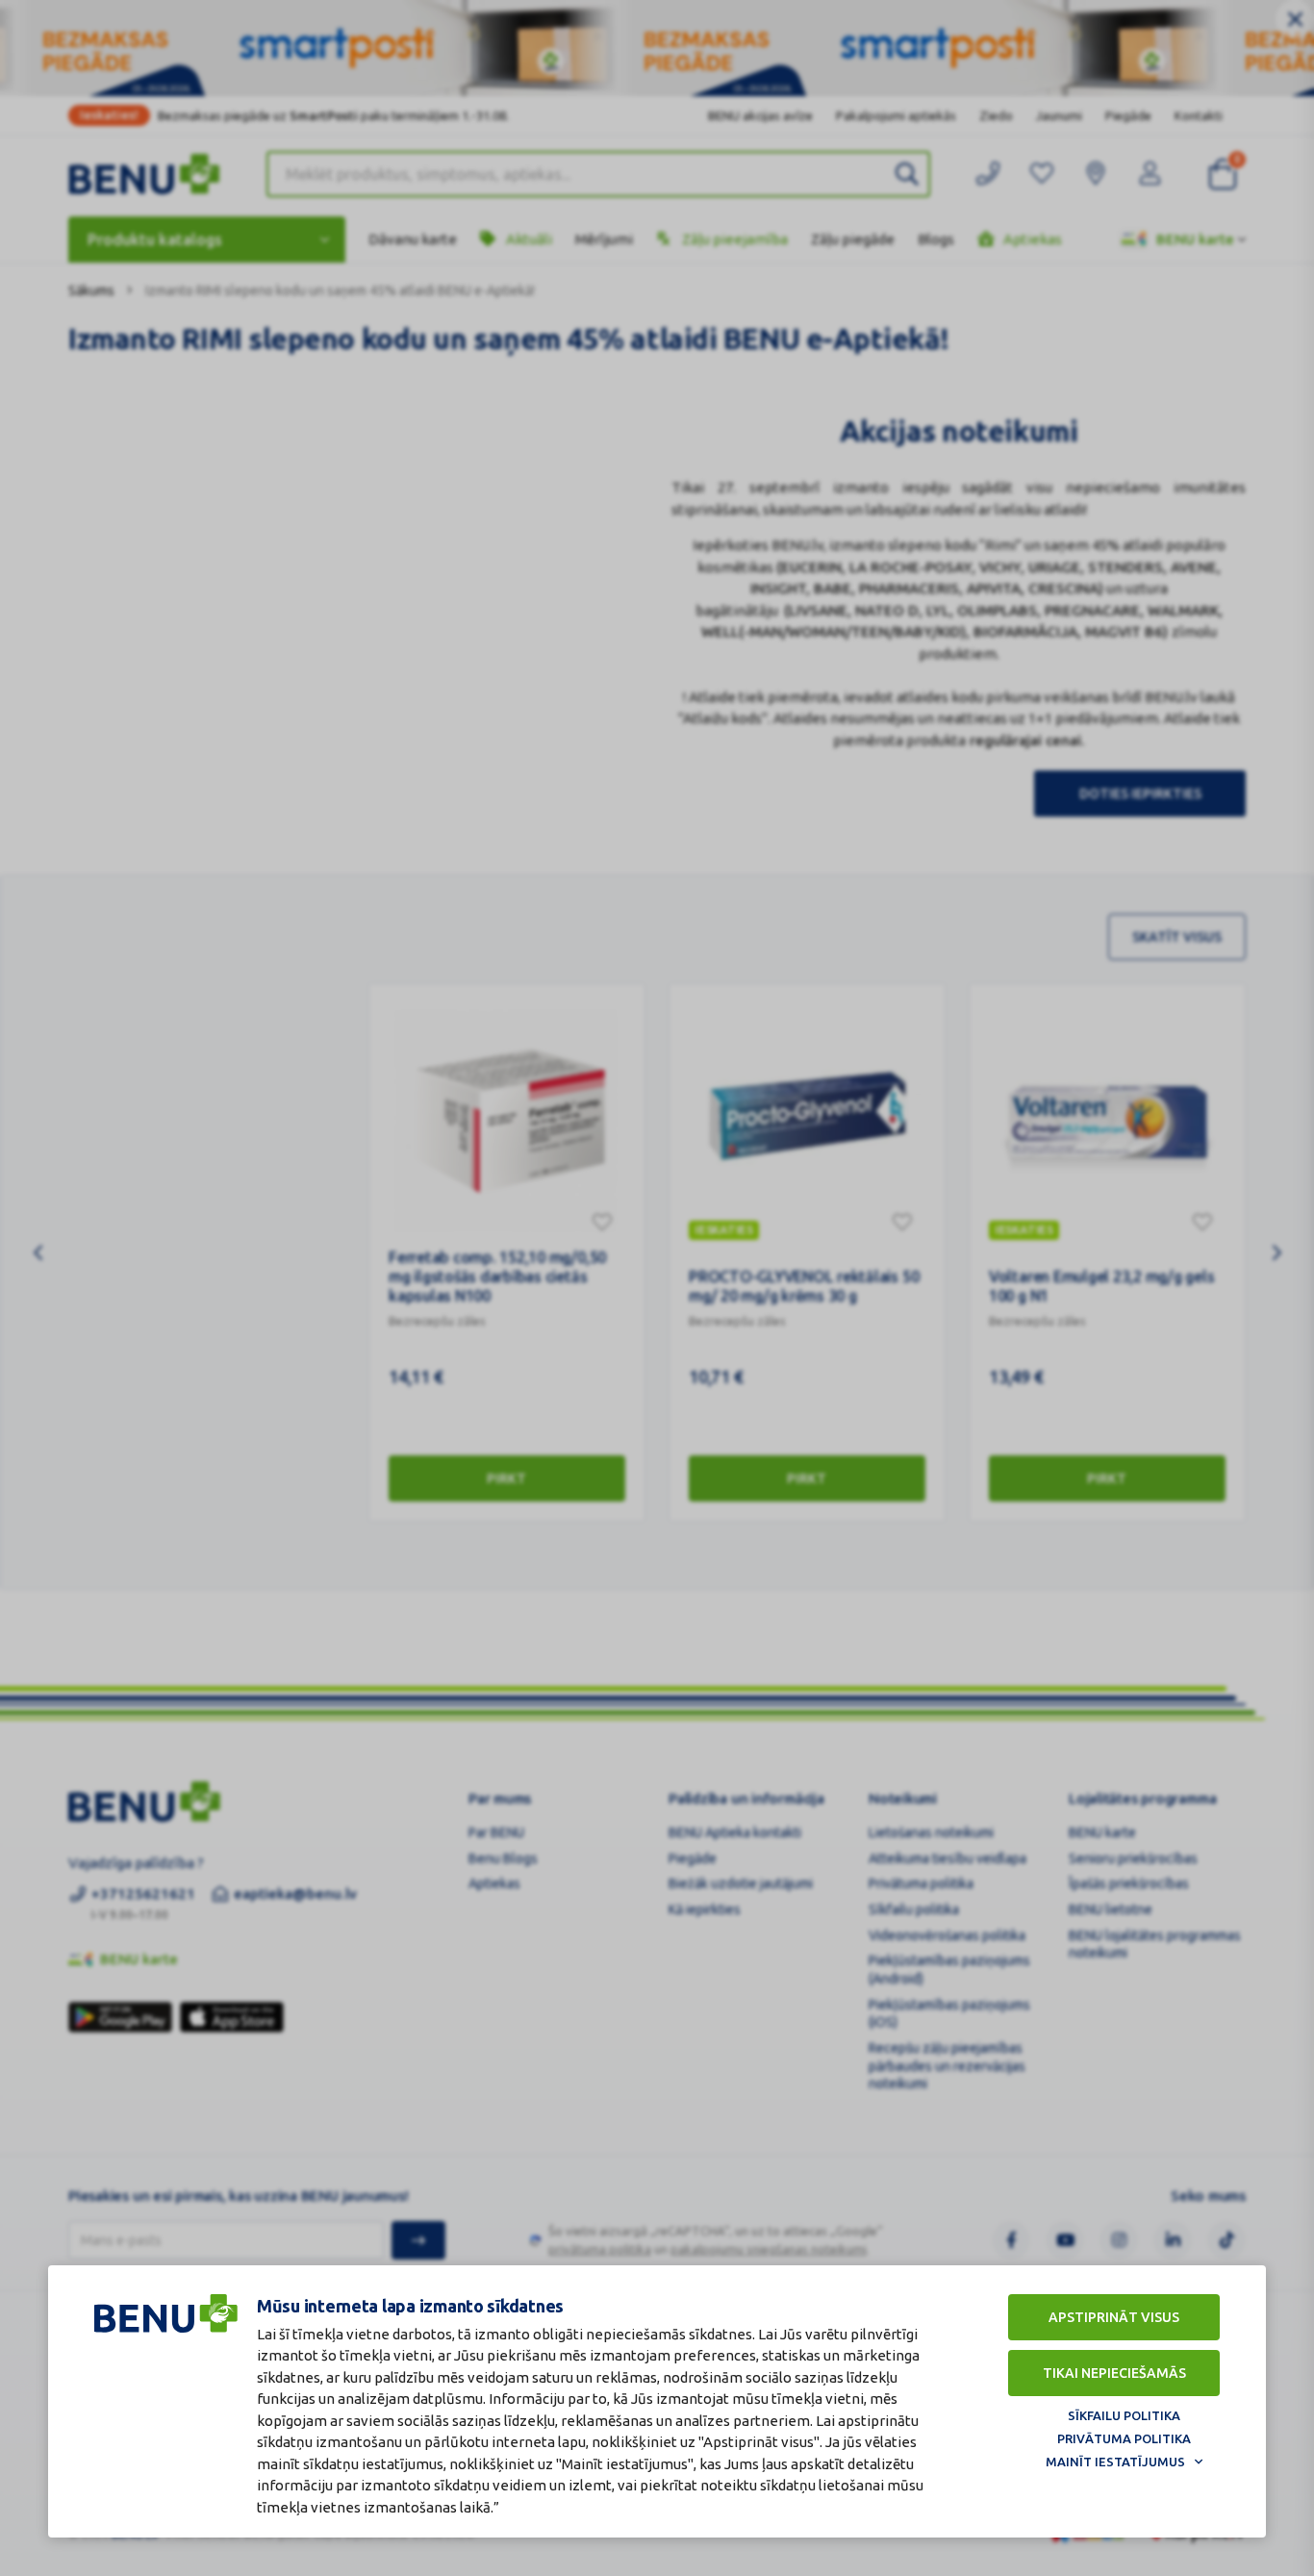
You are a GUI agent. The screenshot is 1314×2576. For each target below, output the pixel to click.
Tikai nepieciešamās (1114, 2373)
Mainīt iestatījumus (1115, 2462)
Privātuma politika (1124, 2438)
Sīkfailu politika (1124, 2415)
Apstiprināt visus (1114, 2317)
